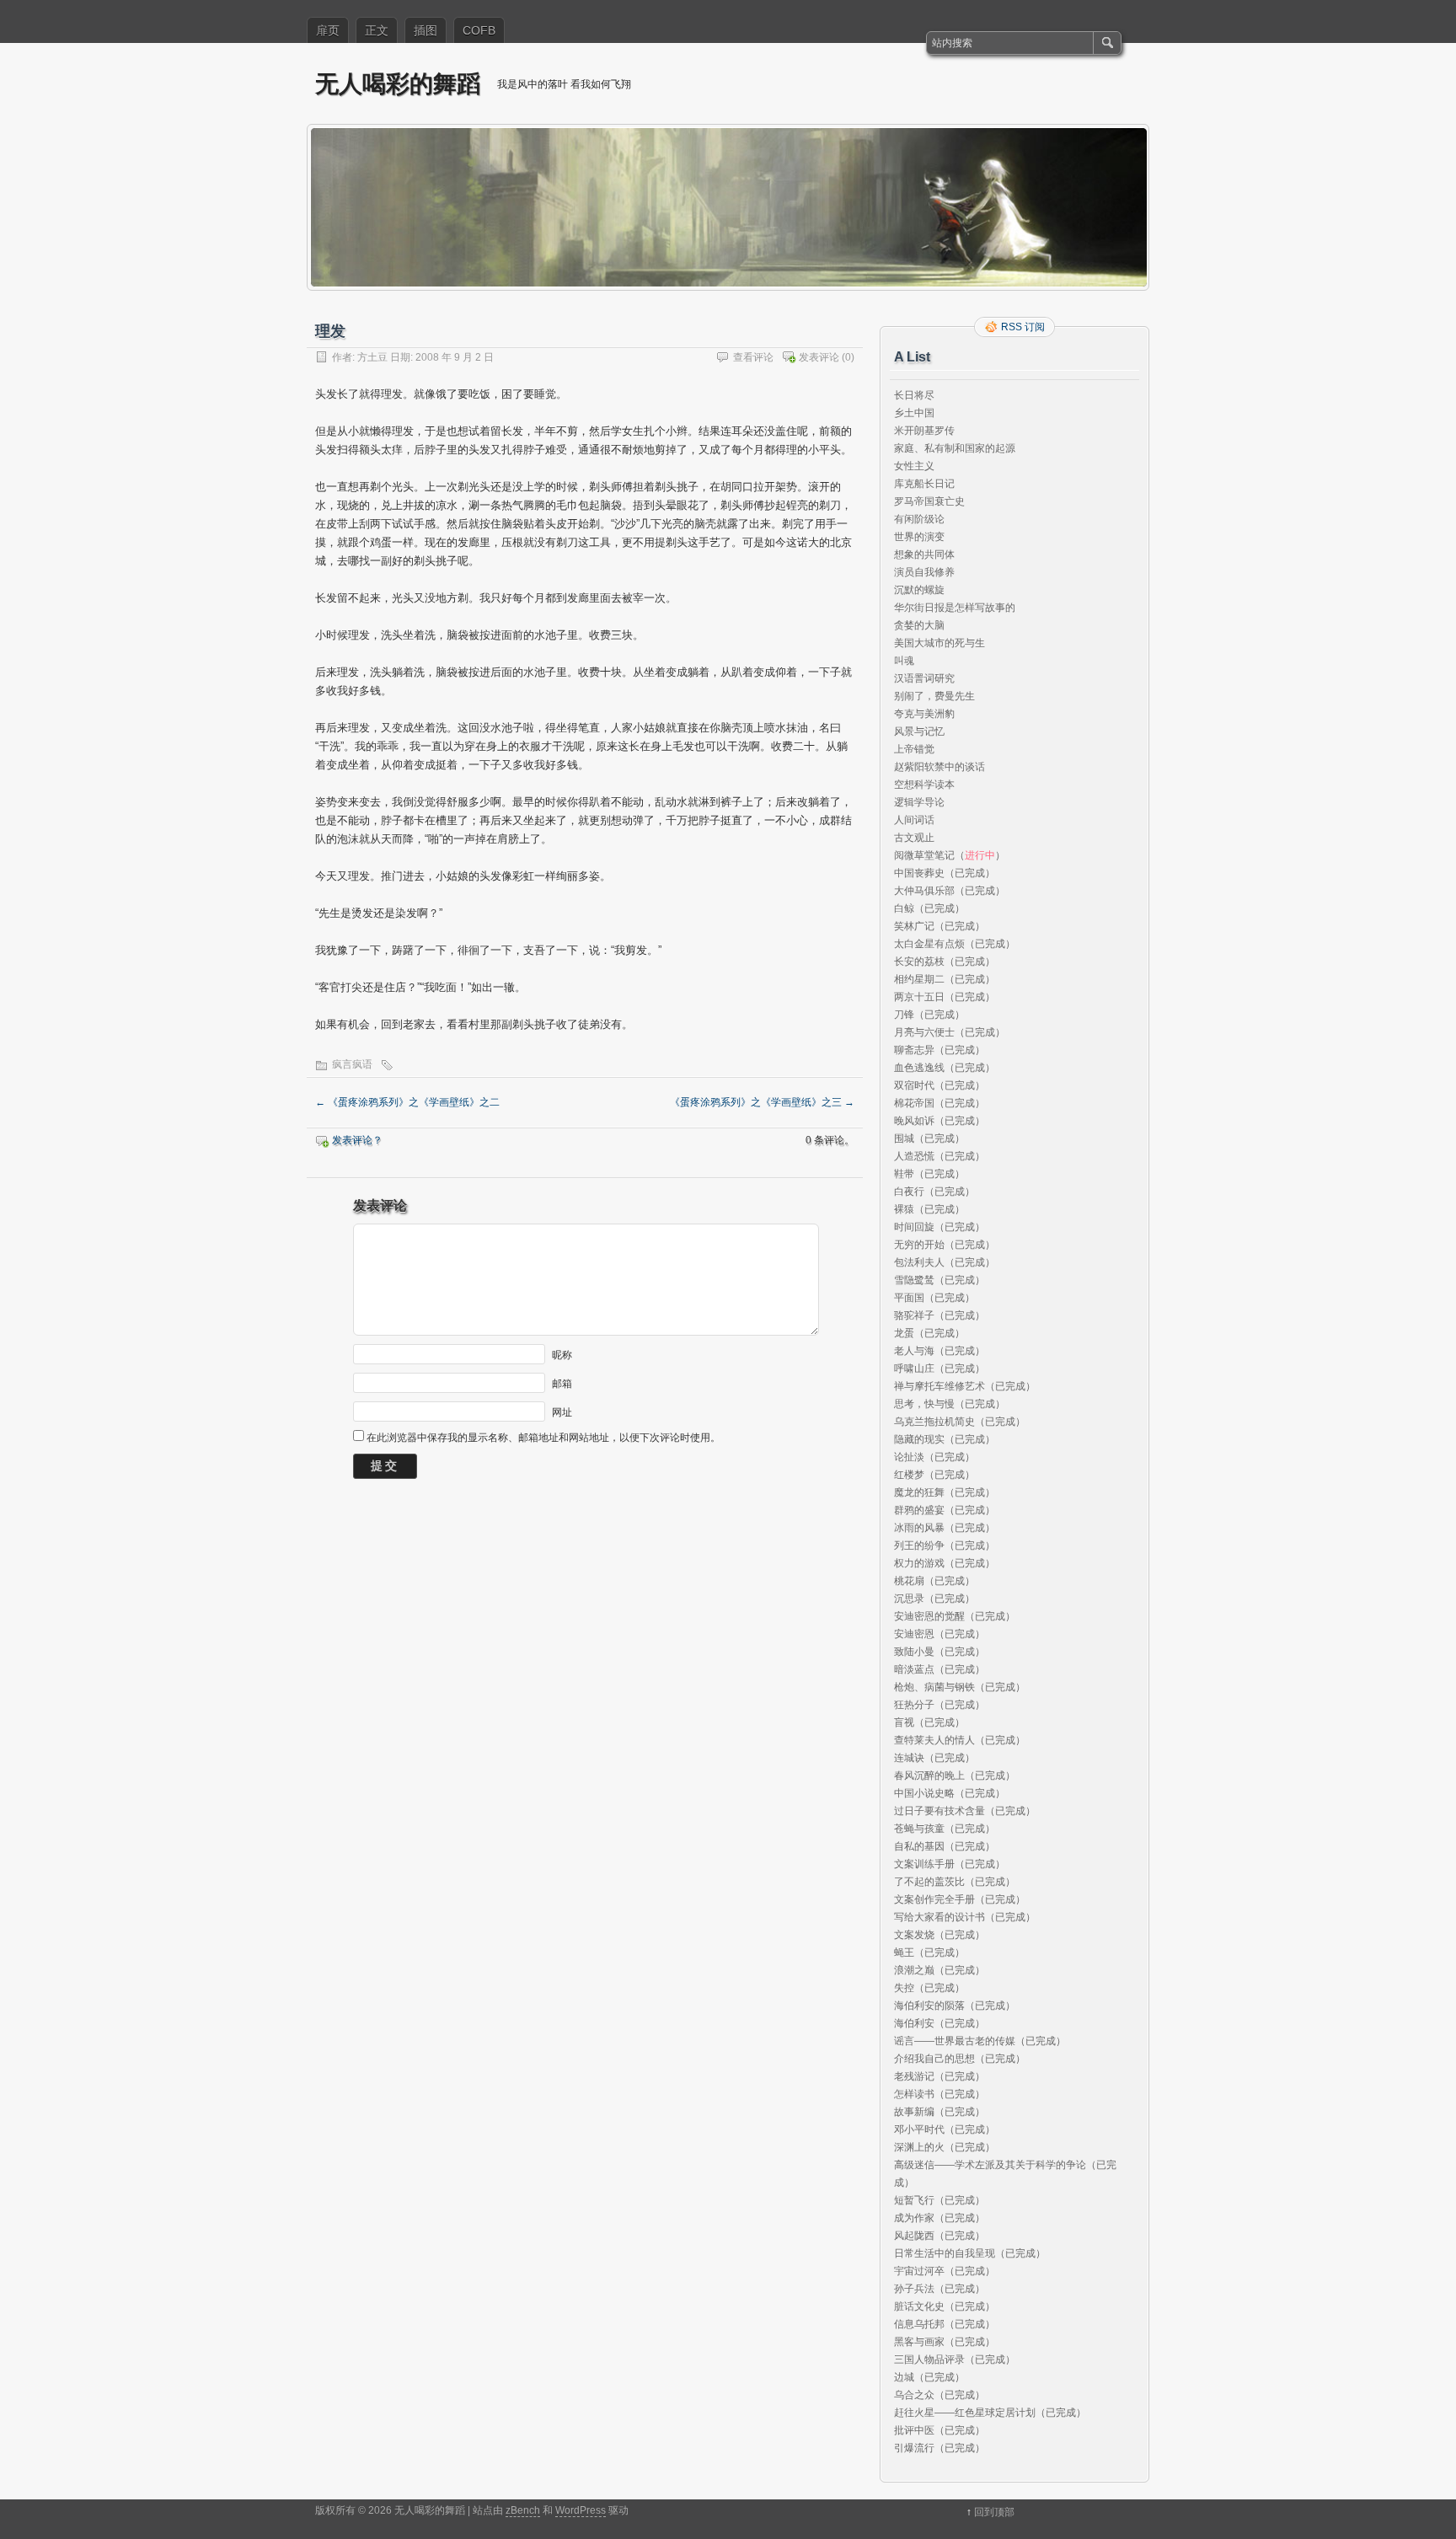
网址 (562, 1411)
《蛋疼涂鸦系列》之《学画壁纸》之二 (407, 1102)
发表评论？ (357, 1140)
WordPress (581, 2510)
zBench (523, 2510)
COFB (479, 30)
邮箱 (562, 1383)
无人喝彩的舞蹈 (398, 83)
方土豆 (372, 357)
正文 (377, 30)
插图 (426, 30)
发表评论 (819, 357)
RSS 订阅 (1023, 327)
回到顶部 (994, 2512)
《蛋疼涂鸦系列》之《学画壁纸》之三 (762, 1102)
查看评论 (753, 357)
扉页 (328, 30)
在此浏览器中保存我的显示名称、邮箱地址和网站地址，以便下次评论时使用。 (543, 1438)
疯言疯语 (352, 1064)
